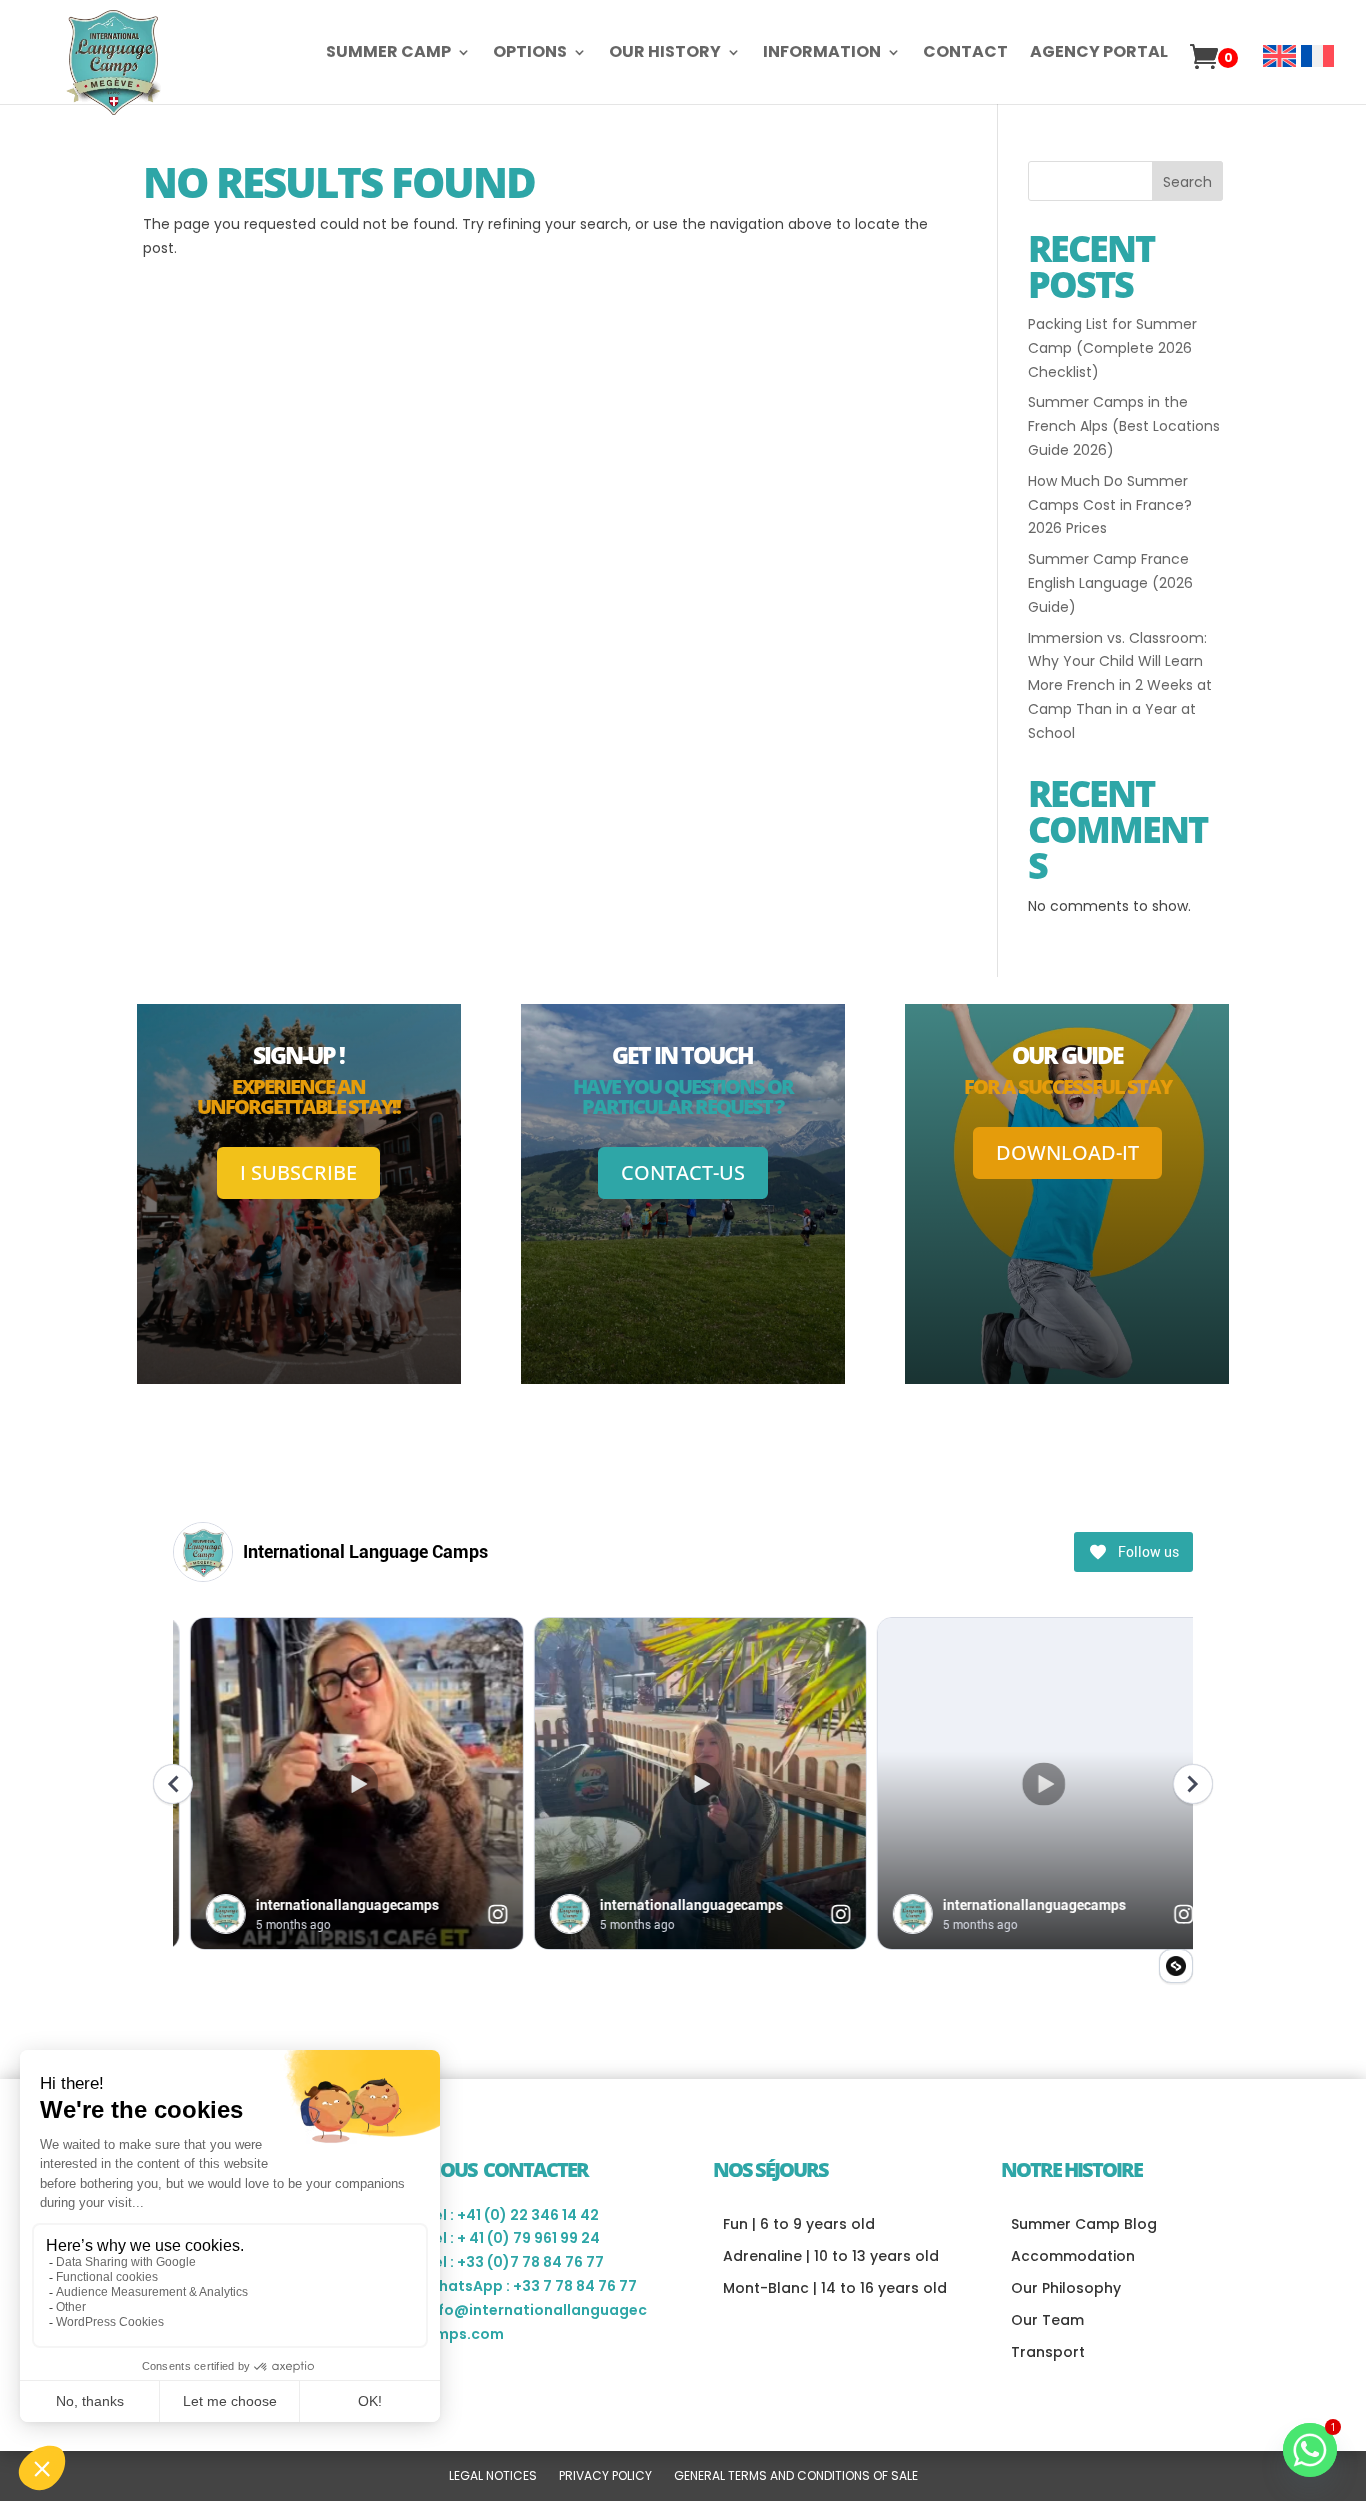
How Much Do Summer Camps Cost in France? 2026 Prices (1110, 505)
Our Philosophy (1066, 2288)
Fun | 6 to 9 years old (799, 2224)
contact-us (683, 1172)
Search (1187, 182)
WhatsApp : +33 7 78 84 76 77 (531, 2286)
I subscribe (298, 1172)
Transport (1048, 2352)
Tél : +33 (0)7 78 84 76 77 (514, 2262)
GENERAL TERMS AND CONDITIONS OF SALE (796, 2476)
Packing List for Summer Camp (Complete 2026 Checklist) (1112, 348)
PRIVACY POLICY (605, 2476)
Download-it (1067, 1152)
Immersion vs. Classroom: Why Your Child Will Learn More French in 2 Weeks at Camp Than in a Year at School (1120, 685)
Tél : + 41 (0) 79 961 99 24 (512, 2238)
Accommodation (1073, 2256)
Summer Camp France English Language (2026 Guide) (1110, 583)
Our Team (1047, 2320)
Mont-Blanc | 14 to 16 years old (835, 2288)
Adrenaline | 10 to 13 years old (831, 2256)
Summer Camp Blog (1084, 2224)
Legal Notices (493, 2476)
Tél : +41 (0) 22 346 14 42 (512, 2215)
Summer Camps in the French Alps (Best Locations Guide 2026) (1124, 426)
